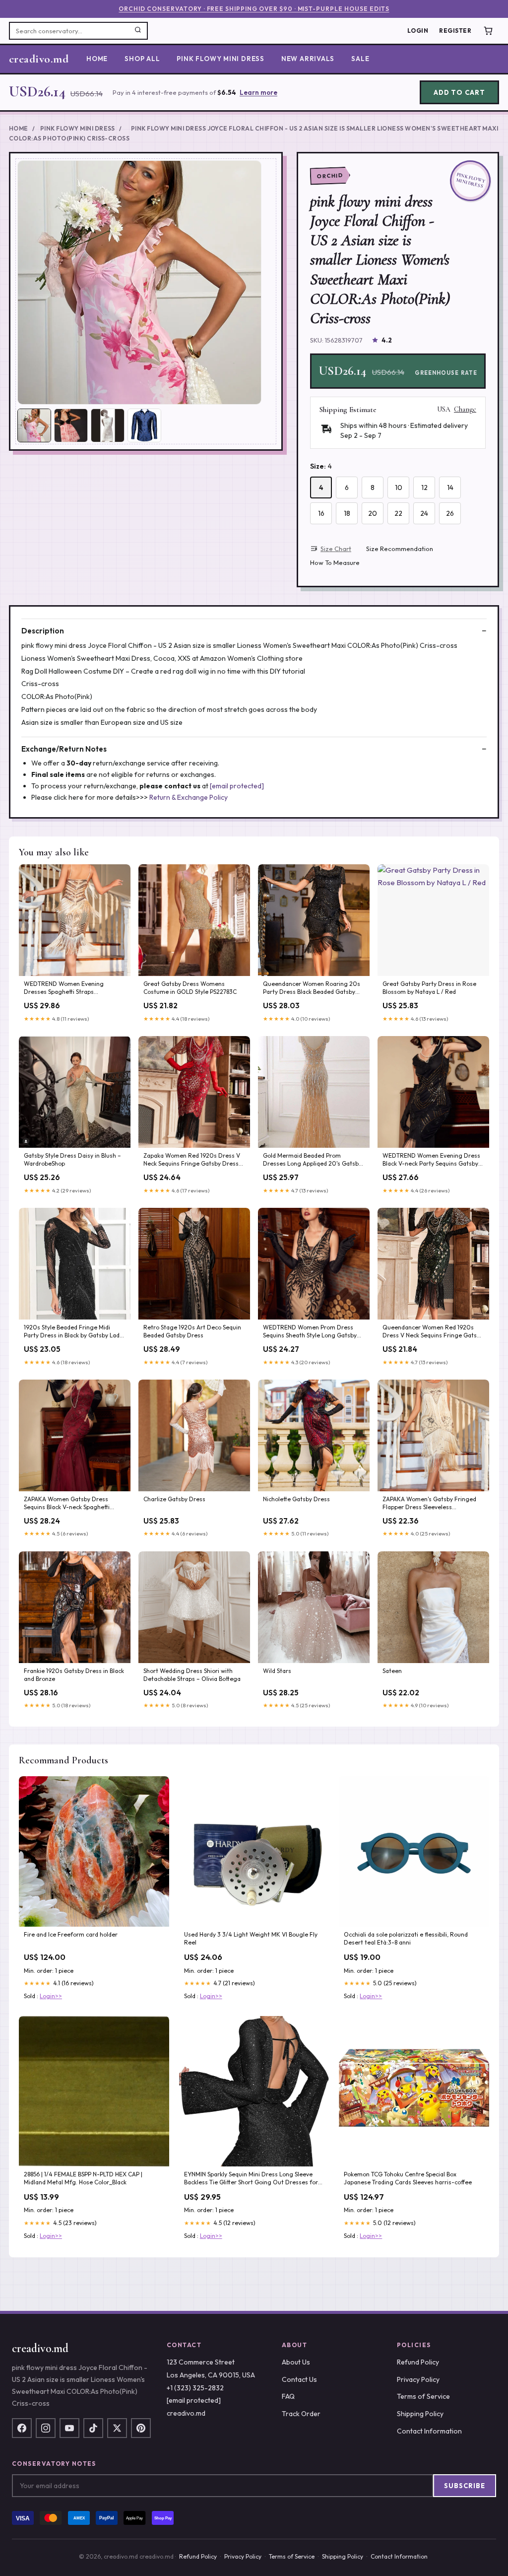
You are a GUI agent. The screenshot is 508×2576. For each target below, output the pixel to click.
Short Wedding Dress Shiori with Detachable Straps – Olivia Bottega (192, 1675)
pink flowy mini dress (220, 59)
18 (347, 513)
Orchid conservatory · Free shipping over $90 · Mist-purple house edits (254, 9)
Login (418, 31)
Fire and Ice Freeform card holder (71, 1934)
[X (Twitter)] (117, 2428)
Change (465, 410)
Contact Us (299, 2379)
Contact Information (429, 2431)
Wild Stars (277, 1671)
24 (424, 513)
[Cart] (488, 31)
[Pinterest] (141, 2428)
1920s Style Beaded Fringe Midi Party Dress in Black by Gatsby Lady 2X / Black (73, 1332)
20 (373, 513)
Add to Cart (459, 92)
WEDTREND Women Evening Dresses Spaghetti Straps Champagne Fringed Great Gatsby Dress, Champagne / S (72, 988)
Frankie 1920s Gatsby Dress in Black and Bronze (74, 1675)
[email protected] (237, 786)
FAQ (288, 2396)
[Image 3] (108, 425)
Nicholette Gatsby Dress (296, 1499)
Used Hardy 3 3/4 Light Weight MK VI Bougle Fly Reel (251, 1938)
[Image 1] (34, 425)
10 (399, 487)
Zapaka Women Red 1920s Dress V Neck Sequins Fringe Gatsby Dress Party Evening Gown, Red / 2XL (192, 1160)
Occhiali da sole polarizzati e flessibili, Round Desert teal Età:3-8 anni (406, 1938)
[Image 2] (71, 425)
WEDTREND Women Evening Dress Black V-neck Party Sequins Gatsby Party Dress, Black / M (431, 1160)
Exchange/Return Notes (64, 749)
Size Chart (336, 549)
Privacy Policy (418, 2379)
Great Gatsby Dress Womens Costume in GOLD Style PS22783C (190, 988)
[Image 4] (144, 425)
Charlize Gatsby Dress (174, 1499)
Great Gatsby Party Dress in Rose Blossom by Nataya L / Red (429, 988)
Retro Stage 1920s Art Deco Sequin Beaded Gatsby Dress (192, 1331)
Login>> (51, 1996)
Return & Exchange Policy (189, 797)
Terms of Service (423, 2396)
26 (450, 513)
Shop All (142, 59)
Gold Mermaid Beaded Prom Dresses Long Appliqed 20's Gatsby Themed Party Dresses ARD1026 (312, 1160)
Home (97, 59)
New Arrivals (308, 59)
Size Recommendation (400, 549)
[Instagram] (46, 2428)
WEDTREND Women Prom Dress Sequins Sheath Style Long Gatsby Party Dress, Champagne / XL (310, 1332)
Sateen (392, 1671)
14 (450, 487)
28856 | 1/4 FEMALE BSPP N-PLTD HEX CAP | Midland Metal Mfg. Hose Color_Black (83, 2178)
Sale (360, 59)
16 (321, 513)
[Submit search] (138, 31)
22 (398, 513)
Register (455, 31)
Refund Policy (418, 2362)
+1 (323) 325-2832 (195, 2388)
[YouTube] (69, 2428)
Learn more (258, 92)
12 (424, 487)
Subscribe (465, 2486)
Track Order (301, 2414)
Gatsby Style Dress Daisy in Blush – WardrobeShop (72, 1159)
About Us (296, 2362)
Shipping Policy (420, 2414)
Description (43, 631)
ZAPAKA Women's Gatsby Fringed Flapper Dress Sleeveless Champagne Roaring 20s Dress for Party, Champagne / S (432, 1504)
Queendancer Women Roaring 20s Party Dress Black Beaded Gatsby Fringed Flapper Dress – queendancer (312, 988)
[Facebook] (22, 2428)
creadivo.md (39, 59)
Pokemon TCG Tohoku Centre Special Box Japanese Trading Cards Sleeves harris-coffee (408, 2178)
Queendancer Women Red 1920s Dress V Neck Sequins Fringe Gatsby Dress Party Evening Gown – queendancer (433, 1332)
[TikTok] (93, 2428)
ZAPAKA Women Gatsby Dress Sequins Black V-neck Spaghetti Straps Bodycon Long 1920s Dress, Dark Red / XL (71, 1504)
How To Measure (335, 562)
